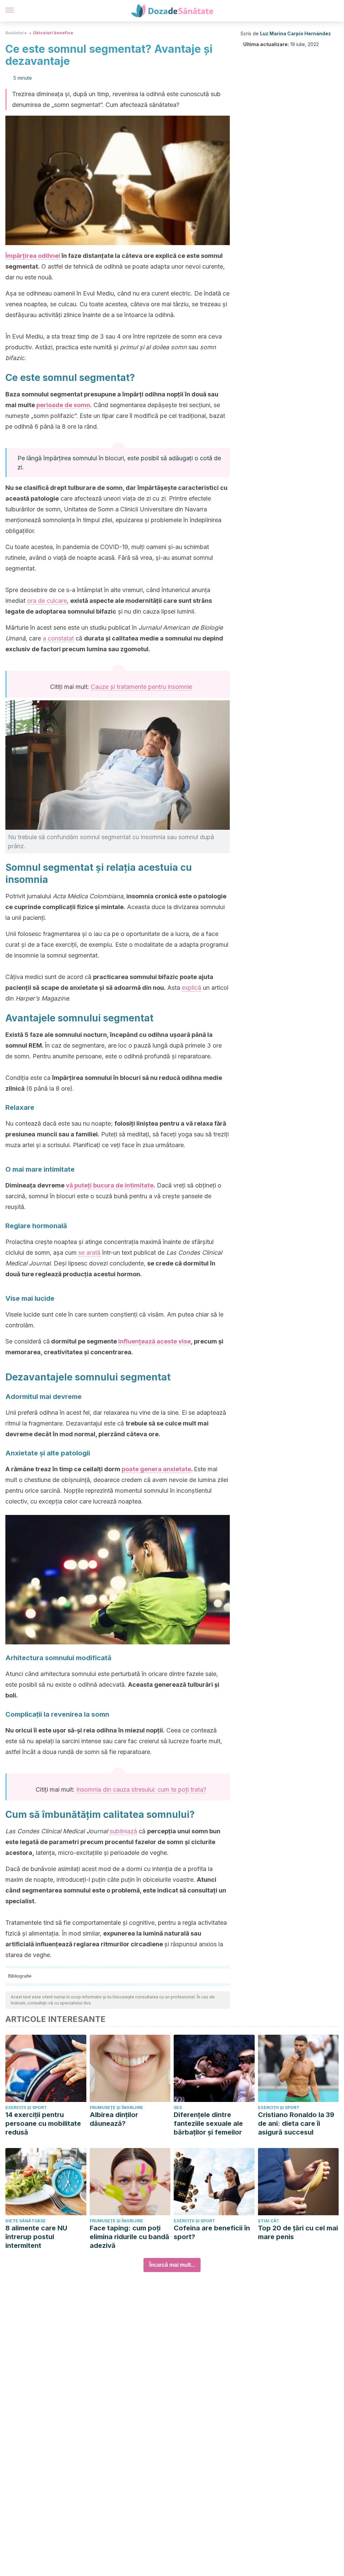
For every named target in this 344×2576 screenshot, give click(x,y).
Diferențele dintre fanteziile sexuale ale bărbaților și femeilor (208, 2123)
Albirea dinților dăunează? (114, 2119)
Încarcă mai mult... (172, 2265)
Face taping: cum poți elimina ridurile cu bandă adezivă (130, 2237)
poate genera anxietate (156, 1469)
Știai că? (268, 2221)
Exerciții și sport (26, 2107)
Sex (178, 2107)
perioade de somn (63, 405)
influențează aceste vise (155, 1341)
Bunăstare (16, 33)
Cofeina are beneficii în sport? (212, 2232)
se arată (89, 1253)
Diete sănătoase (26, 2221)
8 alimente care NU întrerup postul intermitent (36, 2237)
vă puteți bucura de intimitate (110, 1185)
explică (191, 988)
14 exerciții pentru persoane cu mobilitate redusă (43, 2123)
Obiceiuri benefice (53, 33)
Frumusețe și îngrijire (116, 2107)
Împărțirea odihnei (33, 256)
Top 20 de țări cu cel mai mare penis (298, 2232)
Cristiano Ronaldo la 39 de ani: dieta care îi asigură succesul (296, 2123)
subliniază (123, 1831)
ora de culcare (47, 601)
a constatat (58, 638)
